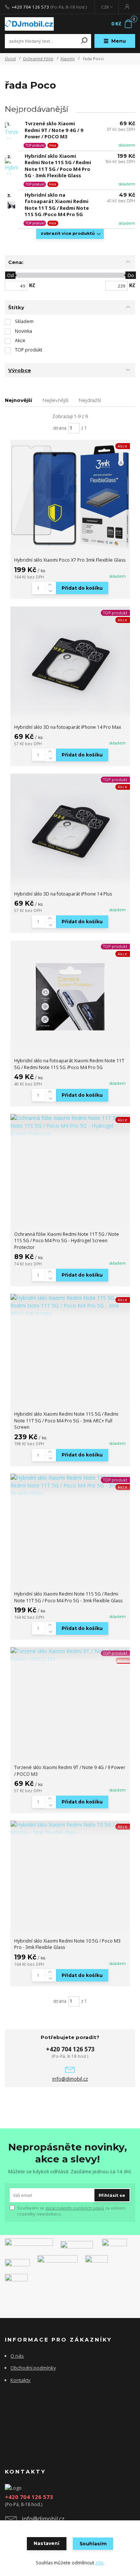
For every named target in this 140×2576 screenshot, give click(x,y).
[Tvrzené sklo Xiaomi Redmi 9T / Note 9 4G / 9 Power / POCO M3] (70, 1655)
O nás (17, 2356)
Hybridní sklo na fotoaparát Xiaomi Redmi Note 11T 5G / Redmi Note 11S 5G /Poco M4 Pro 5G (57, 205)
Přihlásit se (112, 2195)
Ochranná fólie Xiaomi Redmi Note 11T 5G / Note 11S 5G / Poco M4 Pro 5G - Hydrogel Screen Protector (67, 1241)
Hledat (84, 41)
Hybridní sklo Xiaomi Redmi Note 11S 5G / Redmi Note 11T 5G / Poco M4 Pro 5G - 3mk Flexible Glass (58, 166)
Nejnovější (18, 400)
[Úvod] (29, 24)
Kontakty (21, 2380)
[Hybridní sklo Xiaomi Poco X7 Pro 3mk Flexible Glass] (70, 496)
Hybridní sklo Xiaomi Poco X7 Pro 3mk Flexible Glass (70, 560)
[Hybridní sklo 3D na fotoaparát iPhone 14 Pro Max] (70, 663)
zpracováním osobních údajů (75, 2208)
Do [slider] (131, 275)
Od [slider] (10, 275)
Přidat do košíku (82, 588)
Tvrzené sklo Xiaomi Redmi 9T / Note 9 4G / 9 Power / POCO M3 (54, 130)
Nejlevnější (55, 400)
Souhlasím (93, 2544)
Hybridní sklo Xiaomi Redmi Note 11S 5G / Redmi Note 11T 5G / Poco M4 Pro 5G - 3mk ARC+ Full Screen (66, 1421)
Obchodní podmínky (33, 2368)
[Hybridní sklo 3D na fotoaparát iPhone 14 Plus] (70, 830)
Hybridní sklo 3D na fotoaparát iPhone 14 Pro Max (68, 727)
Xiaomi (68, 59)
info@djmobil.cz (70, 2079)
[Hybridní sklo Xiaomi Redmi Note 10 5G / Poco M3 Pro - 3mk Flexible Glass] (70, 1829)
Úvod (10, 59)
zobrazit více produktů (68, 233)
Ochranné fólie (38, 59)
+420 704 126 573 (30, 7)
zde (99, 2563)
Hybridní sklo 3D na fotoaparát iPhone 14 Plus (63, 894)
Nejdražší (90, 400)
